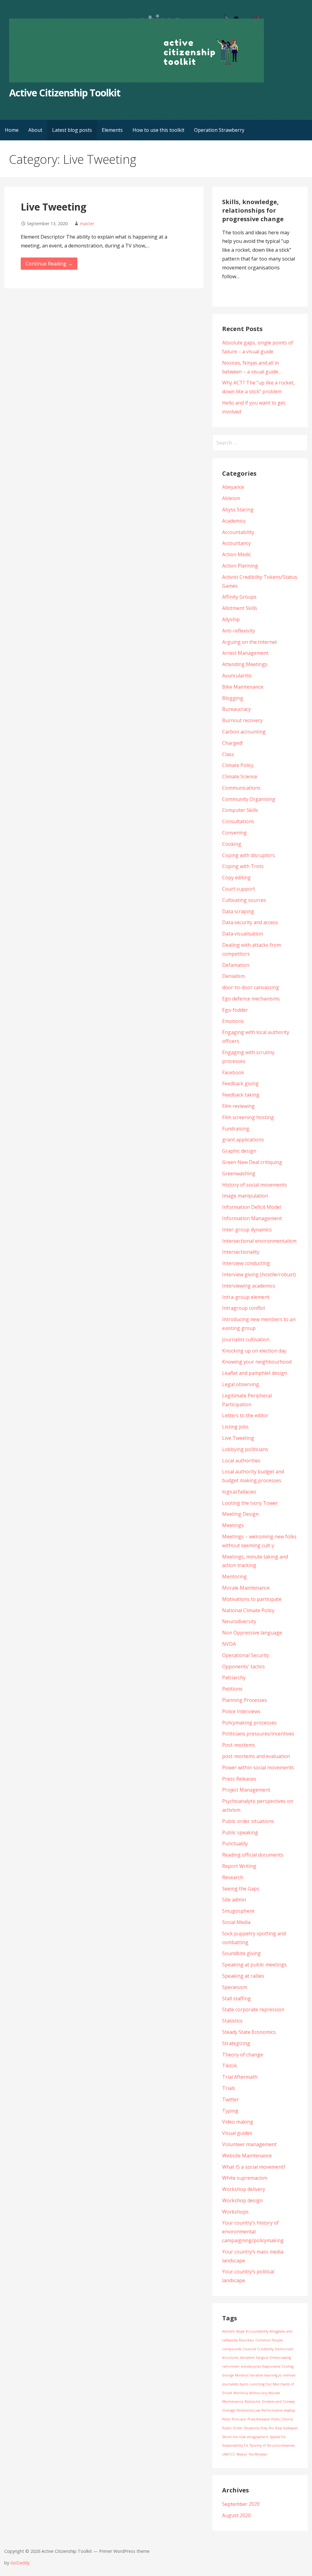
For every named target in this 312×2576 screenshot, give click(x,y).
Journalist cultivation (246, 1339)
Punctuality (235, 1843)
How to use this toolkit (158, 130)
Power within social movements (258, 1767)
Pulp (264, 2428)
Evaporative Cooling (278, 2366)
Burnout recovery (242, 720)
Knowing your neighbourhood (257, 1362)
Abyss (240, 2331)
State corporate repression (253, 2009)
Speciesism (235, 1987)
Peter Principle (234, 2419)
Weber (242, 2454)
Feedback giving (240, 1083)
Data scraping (238, 911)
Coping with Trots (243, 866)
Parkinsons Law (248, 2410)
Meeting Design (240, 1514)
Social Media (236, 1922)
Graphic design (239, 1151)
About (35, 130)
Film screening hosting (248, 1117)
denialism (247, 2358)
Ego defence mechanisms (251, 999)
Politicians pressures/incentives (258, 1734)
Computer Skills (240, 810)
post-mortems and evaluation (256, 1756)
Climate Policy (238, 765)
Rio (271, 2428)
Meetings (233, 1525)
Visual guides (237, 2133)
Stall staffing (236, 1998)
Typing (230, 2111)
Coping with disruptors (248, 855)
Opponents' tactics (243, 1666)
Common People (269, 2340)
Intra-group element (246, 1297)
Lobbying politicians (245, 1449)
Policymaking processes (249, 1723)
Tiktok (230, 2066)
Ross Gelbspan (286, 2428)
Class (228, 754)
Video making (238, 2122)
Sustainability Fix (235, 2445)
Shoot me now (234, 2437)
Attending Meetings (245, 664)
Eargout (262, 2358)
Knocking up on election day (254, 1351)
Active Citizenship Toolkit (65, 93)
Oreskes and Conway (278, 2401)
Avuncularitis (237, 676)
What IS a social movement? (254, 2167)
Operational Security (246, 1655)
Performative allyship (278, 2410)
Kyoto (244, 2384)
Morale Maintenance (246, 1588)
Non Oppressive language (252, 1633)
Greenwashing (239, 1173)
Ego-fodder (235, 1010)
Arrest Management (245, 653)
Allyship (231, 619)
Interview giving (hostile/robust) (259, 1274)
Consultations (238, 821)
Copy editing (236, 877)
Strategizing (236, 2043)
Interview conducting (246, 1263)
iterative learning (264, 2375)
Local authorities (241, 1461)
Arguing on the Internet (250, 642)
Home (12, 130)
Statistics (232, 2021)
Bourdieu (246, 2340)
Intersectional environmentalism (259, 1241)
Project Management (246, 1790)
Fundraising (236, 1129)
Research (233, 1877)
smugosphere (258, 2437)
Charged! (232, 743)
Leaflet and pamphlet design (255, 1373)
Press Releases (239, 1779)
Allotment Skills (240, 608)
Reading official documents (253, 1855)
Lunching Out (261, 2384)
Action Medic (237, 554)
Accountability (238, 532)
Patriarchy (234, 1677)
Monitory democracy (250, 2393)
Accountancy (236, 543)
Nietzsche (253, 2401)
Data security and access (250, 922)
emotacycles (251, 2366)
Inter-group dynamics (247, 1230)
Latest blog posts (72, 130)
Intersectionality (241, 1252)
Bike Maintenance (243, 687)
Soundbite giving (241, 1953)
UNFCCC (229, 2454)
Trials (229, 2088)
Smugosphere (238, 1911)
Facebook (233, 1072)
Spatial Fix (278, 2437)
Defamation (236, 965)
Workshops (235, 2212)
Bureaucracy (236, 709)
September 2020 (241, 2504)
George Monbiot (235, 2375)
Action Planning (240, 566)
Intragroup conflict (244, 1308)
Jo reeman (287, 2375)
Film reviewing (238, 1106)
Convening (234, 833)
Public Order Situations (241, 2428)
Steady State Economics (249, 2032)
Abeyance (233, 487)
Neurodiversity (239, 1621)
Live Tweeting (53, 207)
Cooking (232, 844)
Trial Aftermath (240, 2077)
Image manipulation (245, 1196)
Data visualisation (243, 934)
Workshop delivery (244, 2189)
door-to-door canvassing (251, 987)
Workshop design (242, 2200)
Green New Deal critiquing (252, 1162)
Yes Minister (258, 2454)
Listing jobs (235, 1427)
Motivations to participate (252, 1599)
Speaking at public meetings (254, 1965)
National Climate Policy (248, 1610)
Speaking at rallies (243, 1976)
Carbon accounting (244, 732)
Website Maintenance (247, 2156)
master (87, 223)
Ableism (231, 498)
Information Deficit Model (252, 1207)
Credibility (265, 2349)
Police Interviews (241, 1711)
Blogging (233, 698)
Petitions (232, 1689)
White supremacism (245, 2178)
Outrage (229, 2410)
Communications (241, 788)
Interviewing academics (249, 1286)
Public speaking (240, 1832)
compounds (232, 2349)
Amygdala (277, 2331)
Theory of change (243, 2055)
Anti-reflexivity (239, 631)
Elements (112, 130)
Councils (249, 2349)
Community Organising (249, 799)
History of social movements (255, 1185)
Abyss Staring (238, 510)
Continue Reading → (49, 264)
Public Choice (282, 2419)
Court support (239, 889)
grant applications (243, 1140)
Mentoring (234, 1576)
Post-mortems (239, 1745)
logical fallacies (239, 1492)
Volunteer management (249, 2144)
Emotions (233, 1021)
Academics (234, 521)
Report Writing (239, 1866)
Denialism (233, 976)
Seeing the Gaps (241, 1889)
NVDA (229, 1644)
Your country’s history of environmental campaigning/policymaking (253, 2232)
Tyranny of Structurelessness (272, 2445)
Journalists (230, 2384)
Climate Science (240, 776)
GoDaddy (20, 2563)
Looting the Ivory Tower (250, 1503)
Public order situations (248, 1821)
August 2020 (236, 2515)
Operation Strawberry (219, 130)
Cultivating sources (244, 900)
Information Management (252, 1218)
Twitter (230, 2099)
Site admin (234, 1900)
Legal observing (241, 1384)
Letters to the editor (245, 1415)
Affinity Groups (239, 597)
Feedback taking (241, 1095)
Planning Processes (245, 1700)
